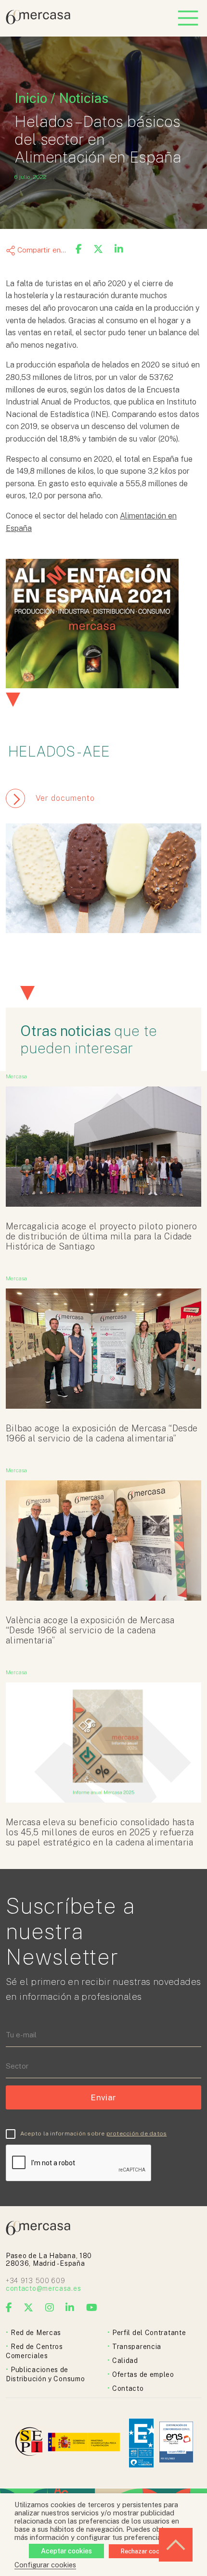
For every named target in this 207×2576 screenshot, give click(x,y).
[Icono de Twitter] (29, 2308)
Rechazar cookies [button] (146, 2551)
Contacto (128, 2388)
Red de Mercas (36, 2333)
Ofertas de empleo (143, 2374)
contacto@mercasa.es (43, 2288)
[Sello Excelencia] (141, 2443)
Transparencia (137, 2347)
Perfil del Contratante (149, 2333)
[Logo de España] (85, 2443)
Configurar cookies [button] (45, 2565)
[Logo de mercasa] (31, 2443)
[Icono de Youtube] (92, 2308)
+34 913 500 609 (36, 2281)
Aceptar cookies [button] (66, 2551)
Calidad (125, 2361)
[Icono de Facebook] (9, 2308)
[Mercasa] (38, 22)
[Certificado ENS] (176, 2443)
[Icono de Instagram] (50, 2308)
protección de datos (137, 2134)
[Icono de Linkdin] (70, 2308)
